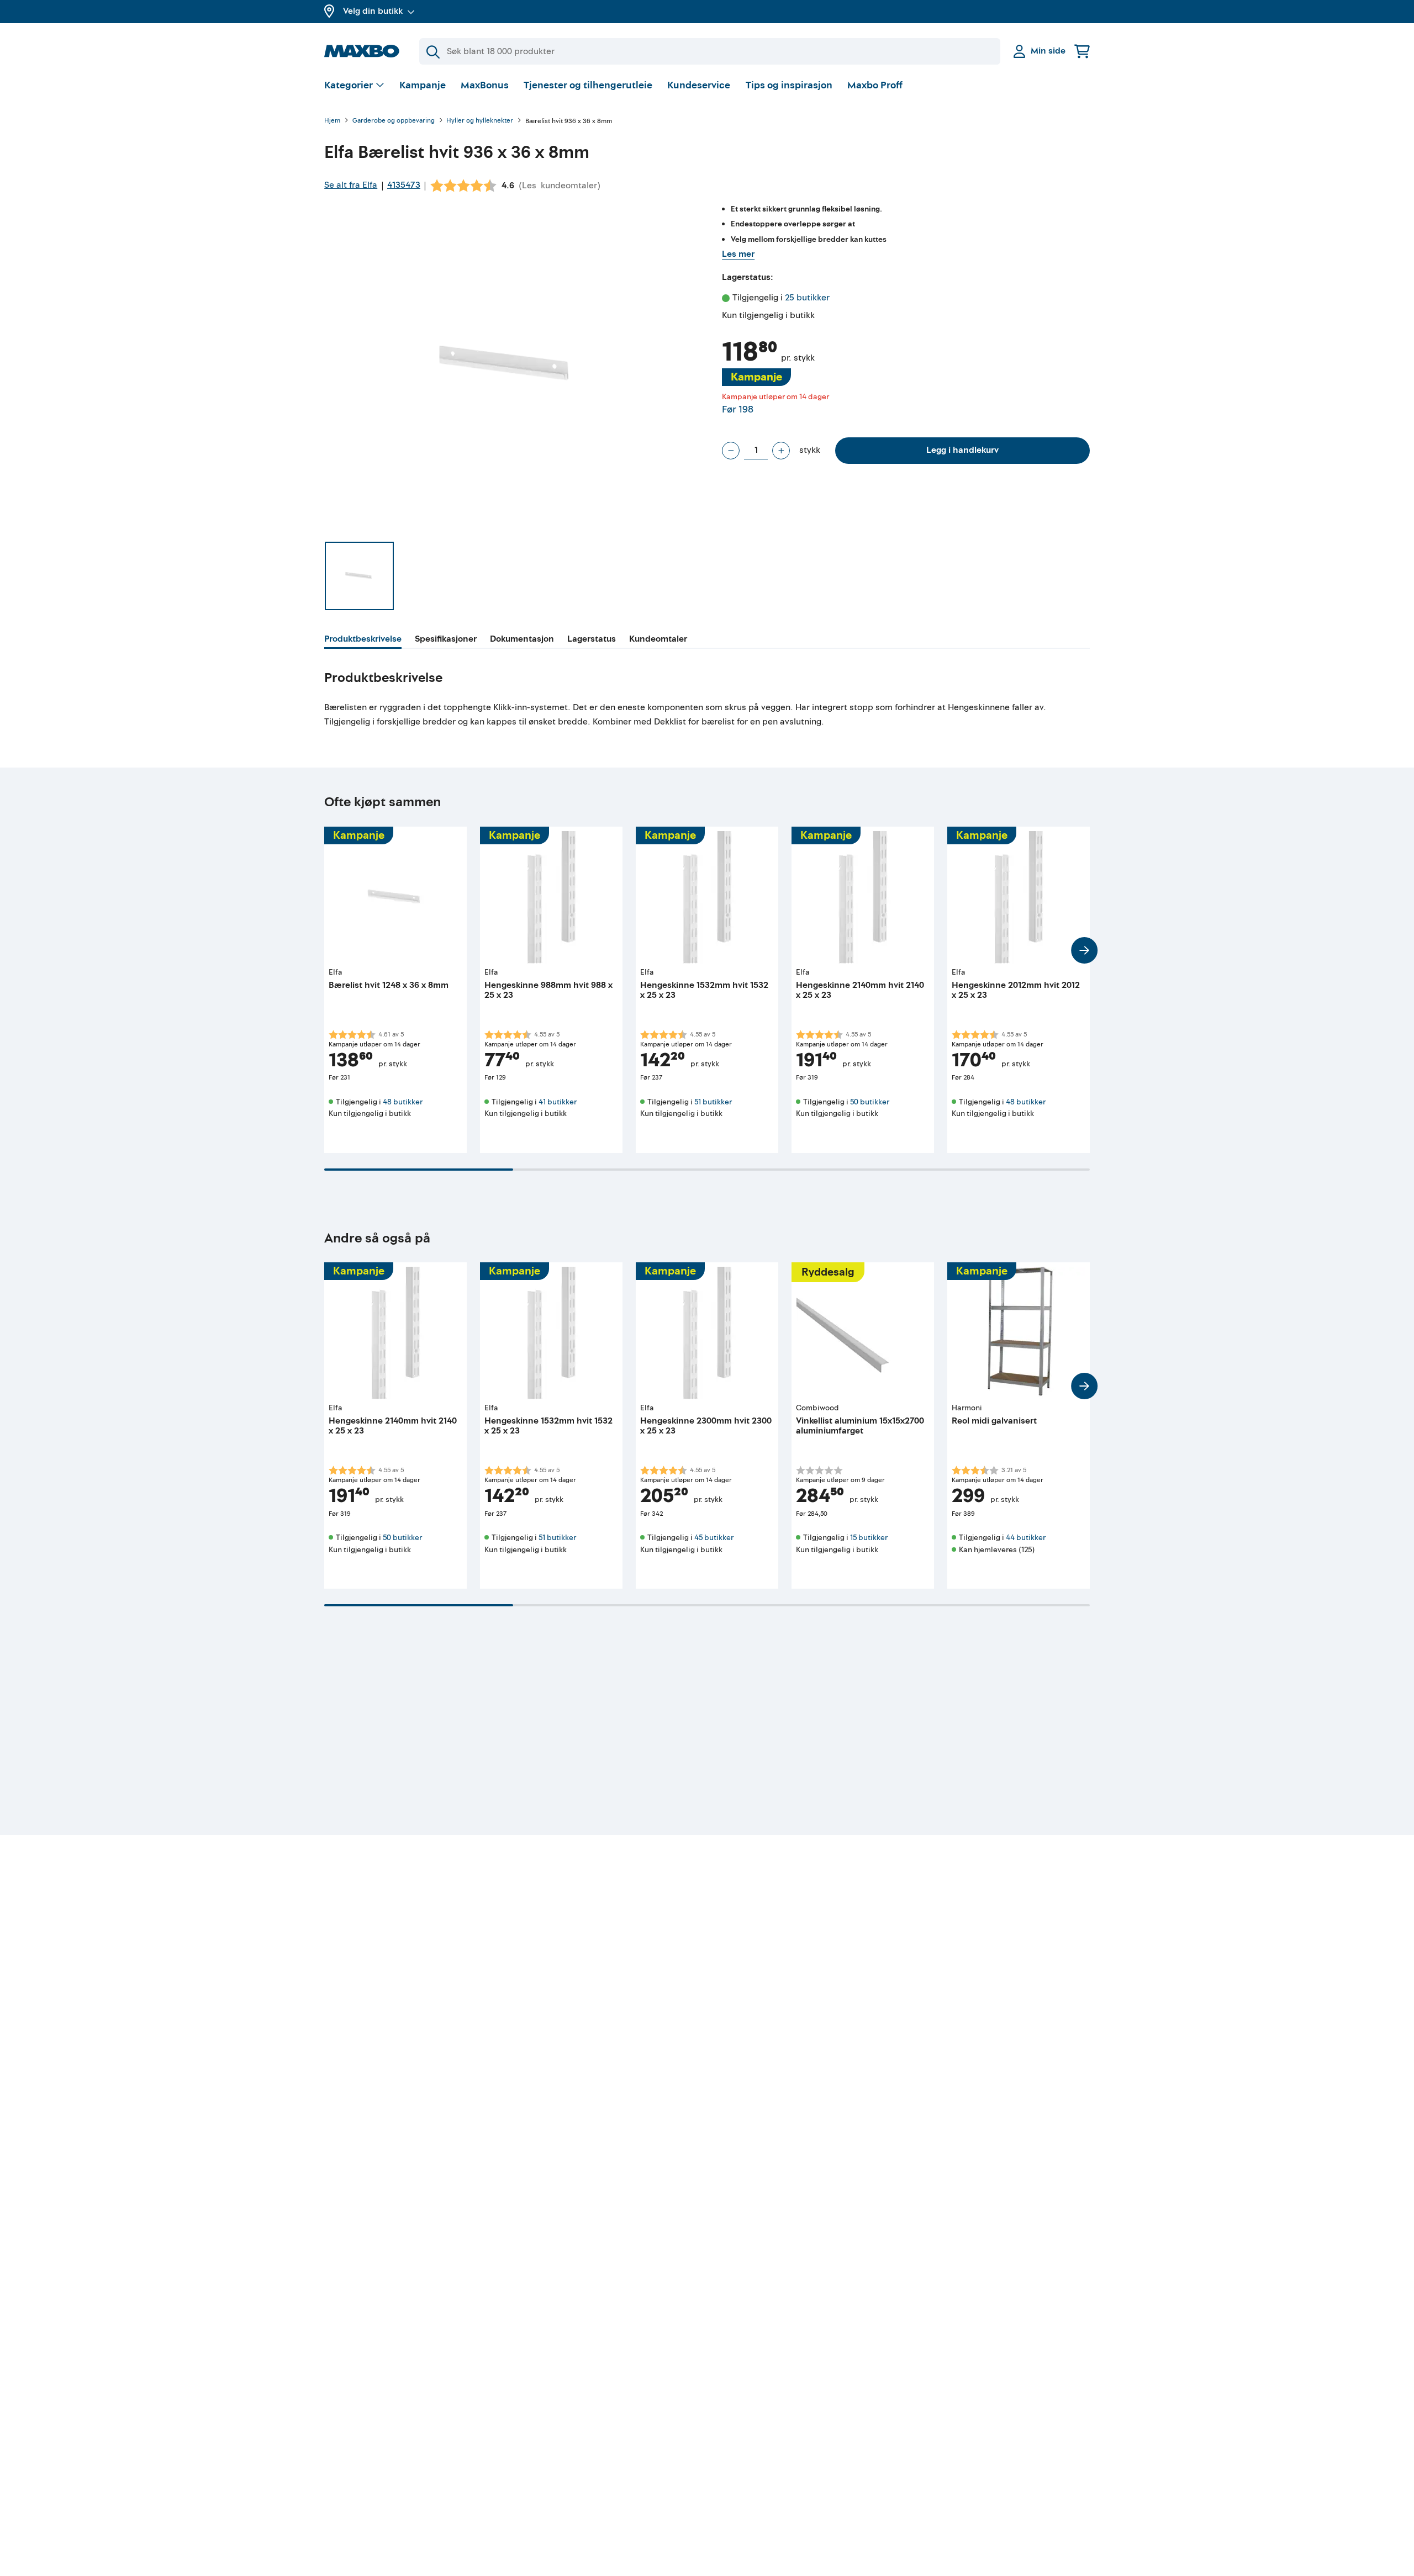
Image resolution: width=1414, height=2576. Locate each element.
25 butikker (807, 298)
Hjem (332, 121)
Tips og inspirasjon (789, 85)
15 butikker (869, 1538)
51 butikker (713, 1102)
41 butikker (558, 1102)
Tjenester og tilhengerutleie (588, 85)
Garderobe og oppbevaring (394, 121)
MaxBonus (485, 85)
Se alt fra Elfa (351, 185)
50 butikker (870, 1102)
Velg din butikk (373, 11)
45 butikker (714, 1538)
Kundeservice (699, 85)
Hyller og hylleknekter (480, 121)
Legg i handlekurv (962, 450)
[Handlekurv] (1082, 51)
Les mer (738, 254)
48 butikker (403, 1102)
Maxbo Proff (875, 85)
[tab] (363, 641)
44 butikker (1026, 1538)
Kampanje (423, 85)
